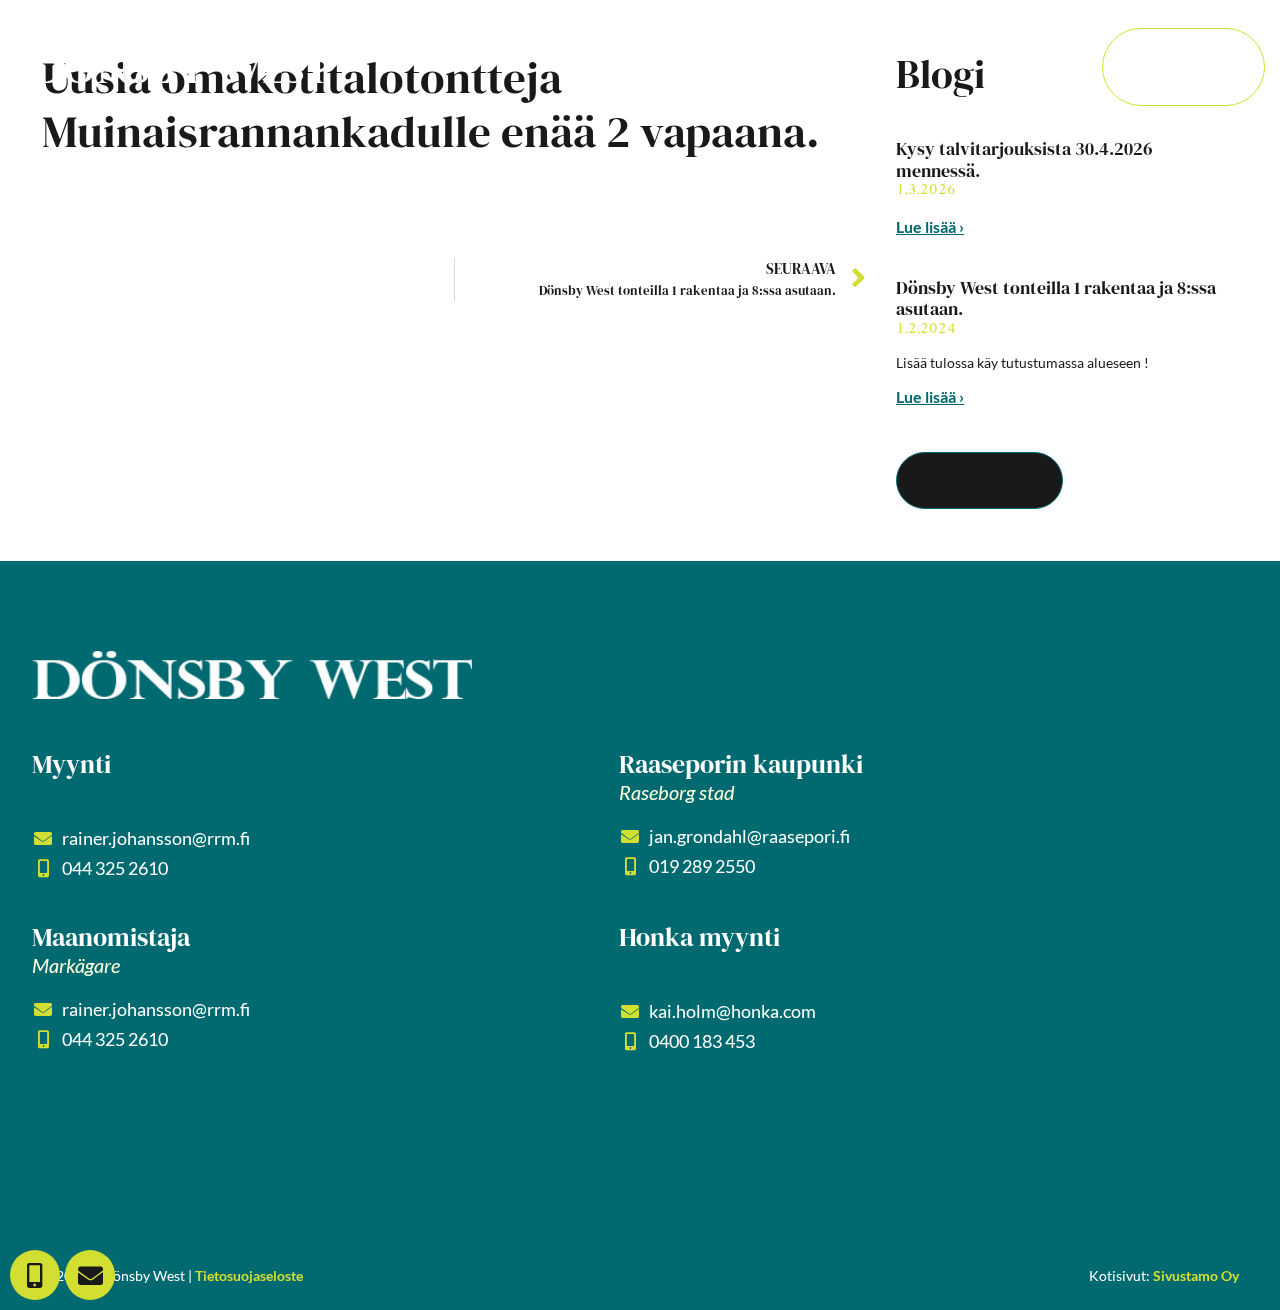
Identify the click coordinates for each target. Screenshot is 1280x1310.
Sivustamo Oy (1196, 1275)
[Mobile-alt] (35, 1275)
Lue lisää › (930, 226)
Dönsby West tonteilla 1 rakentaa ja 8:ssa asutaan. (1056, 298)
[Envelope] (90, 1275)
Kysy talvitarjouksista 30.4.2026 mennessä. (1024, 159)
